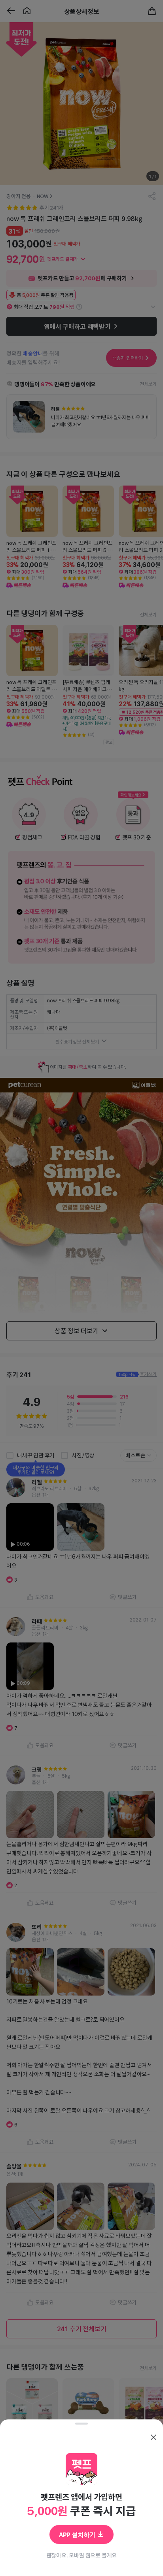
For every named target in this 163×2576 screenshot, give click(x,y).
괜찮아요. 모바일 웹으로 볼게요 (82, 2555)
